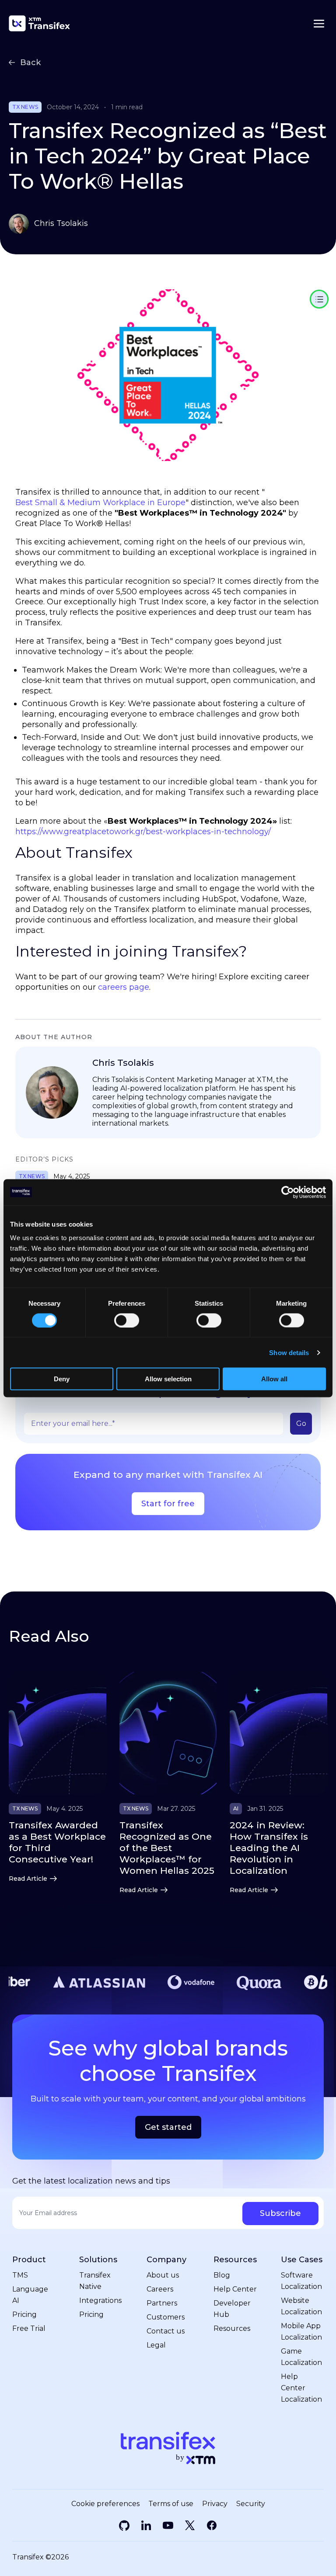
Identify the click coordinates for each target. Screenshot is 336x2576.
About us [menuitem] (163, 2275)
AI (236, 1809)
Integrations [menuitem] (100, 2300)
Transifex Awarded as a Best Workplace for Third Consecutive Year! (57, 1842)
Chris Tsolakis (61, 223)
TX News (25, 107)
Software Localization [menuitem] (301, 2281)
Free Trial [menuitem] (29, 2328)
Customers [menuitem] (166, 2317)
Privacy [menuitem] (215, 2504)
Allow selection (168, 1379)
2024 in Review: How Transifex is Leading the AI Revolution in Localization (269, 1848)
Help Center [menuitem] (235, 2289)
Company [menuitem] (166, 2260)
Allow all (274, 1379)
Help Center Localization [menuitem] (301, 2388)
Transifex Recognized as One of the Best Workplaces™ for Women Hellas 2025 (167, 1848)
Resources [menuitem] (235, 2260)
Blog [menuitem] (222, 2275)
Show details (289, 1352)
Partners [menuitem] (162, 2303)
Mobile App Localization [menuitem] (301, 2332)
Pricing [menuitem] (24, 2314)
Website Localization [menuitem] (301, 2306)
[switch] (127, 1320)
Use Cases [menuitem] (302, 2260)
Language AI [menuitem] (30, 2295)
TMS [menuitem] (20, 2275)
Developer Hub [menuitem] (232, 2309)
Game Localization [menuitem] (301, 2357)
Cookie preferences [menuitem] (105, 2504)
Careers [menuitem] (160, 2289)
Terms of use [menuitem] (171, 2504)
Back (30, 62)
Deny (62, 1379)
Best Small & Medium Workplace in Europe (100, 503)
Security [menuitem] (251, 2504)
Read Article (28, 1879)
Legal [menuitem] (156, 2345)
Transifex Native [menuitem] (95, 2281)
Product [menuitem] (29, 2260)
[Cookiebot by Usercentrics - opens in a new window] (288, 1192)
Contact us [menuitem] (166, 2331)
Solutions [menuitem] (98, 2260)
